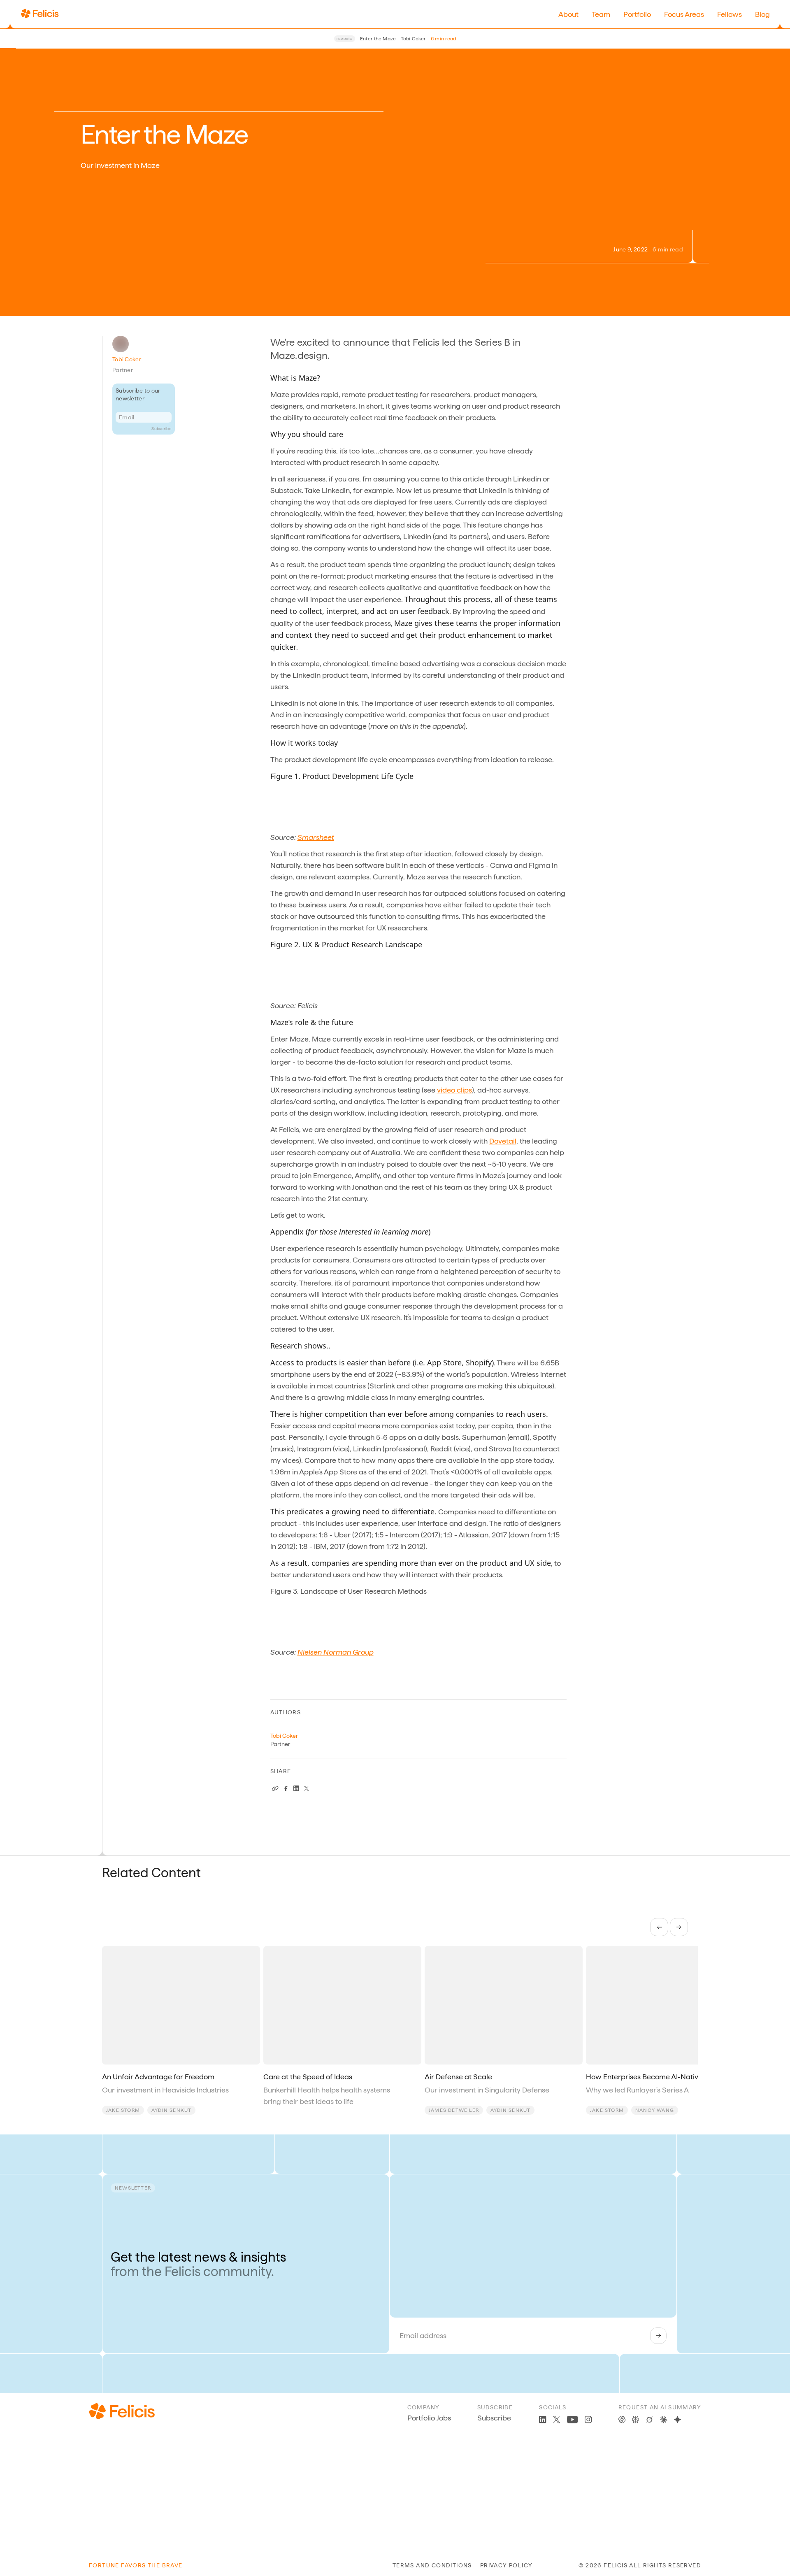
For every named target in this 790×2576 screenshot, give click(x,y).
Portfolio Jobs (429, 2418)
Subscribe (161, 428)
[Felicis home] (40, 14)
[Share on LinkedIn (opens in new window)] (296, 1788)
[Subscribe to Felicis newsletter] (658, 2336)
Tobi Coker (127, 359)
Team (601, 14)
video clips (454, 1090)
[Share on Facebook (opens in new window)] (286, 1788)
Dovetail (503, 1141)
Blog (762, 14)
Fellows (730, 14)
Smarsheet (316, 837)
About (568, 14)
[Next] (679, 1927)
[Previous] (659, 1927)
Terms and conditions (432, 2565)
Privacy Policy (507, 2565)
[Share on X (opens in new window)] (307, 1788)
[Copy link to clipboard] (275, 1788)
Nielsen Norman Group (336, 1652)
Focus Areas (684, 14)
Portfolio (637, 14)
